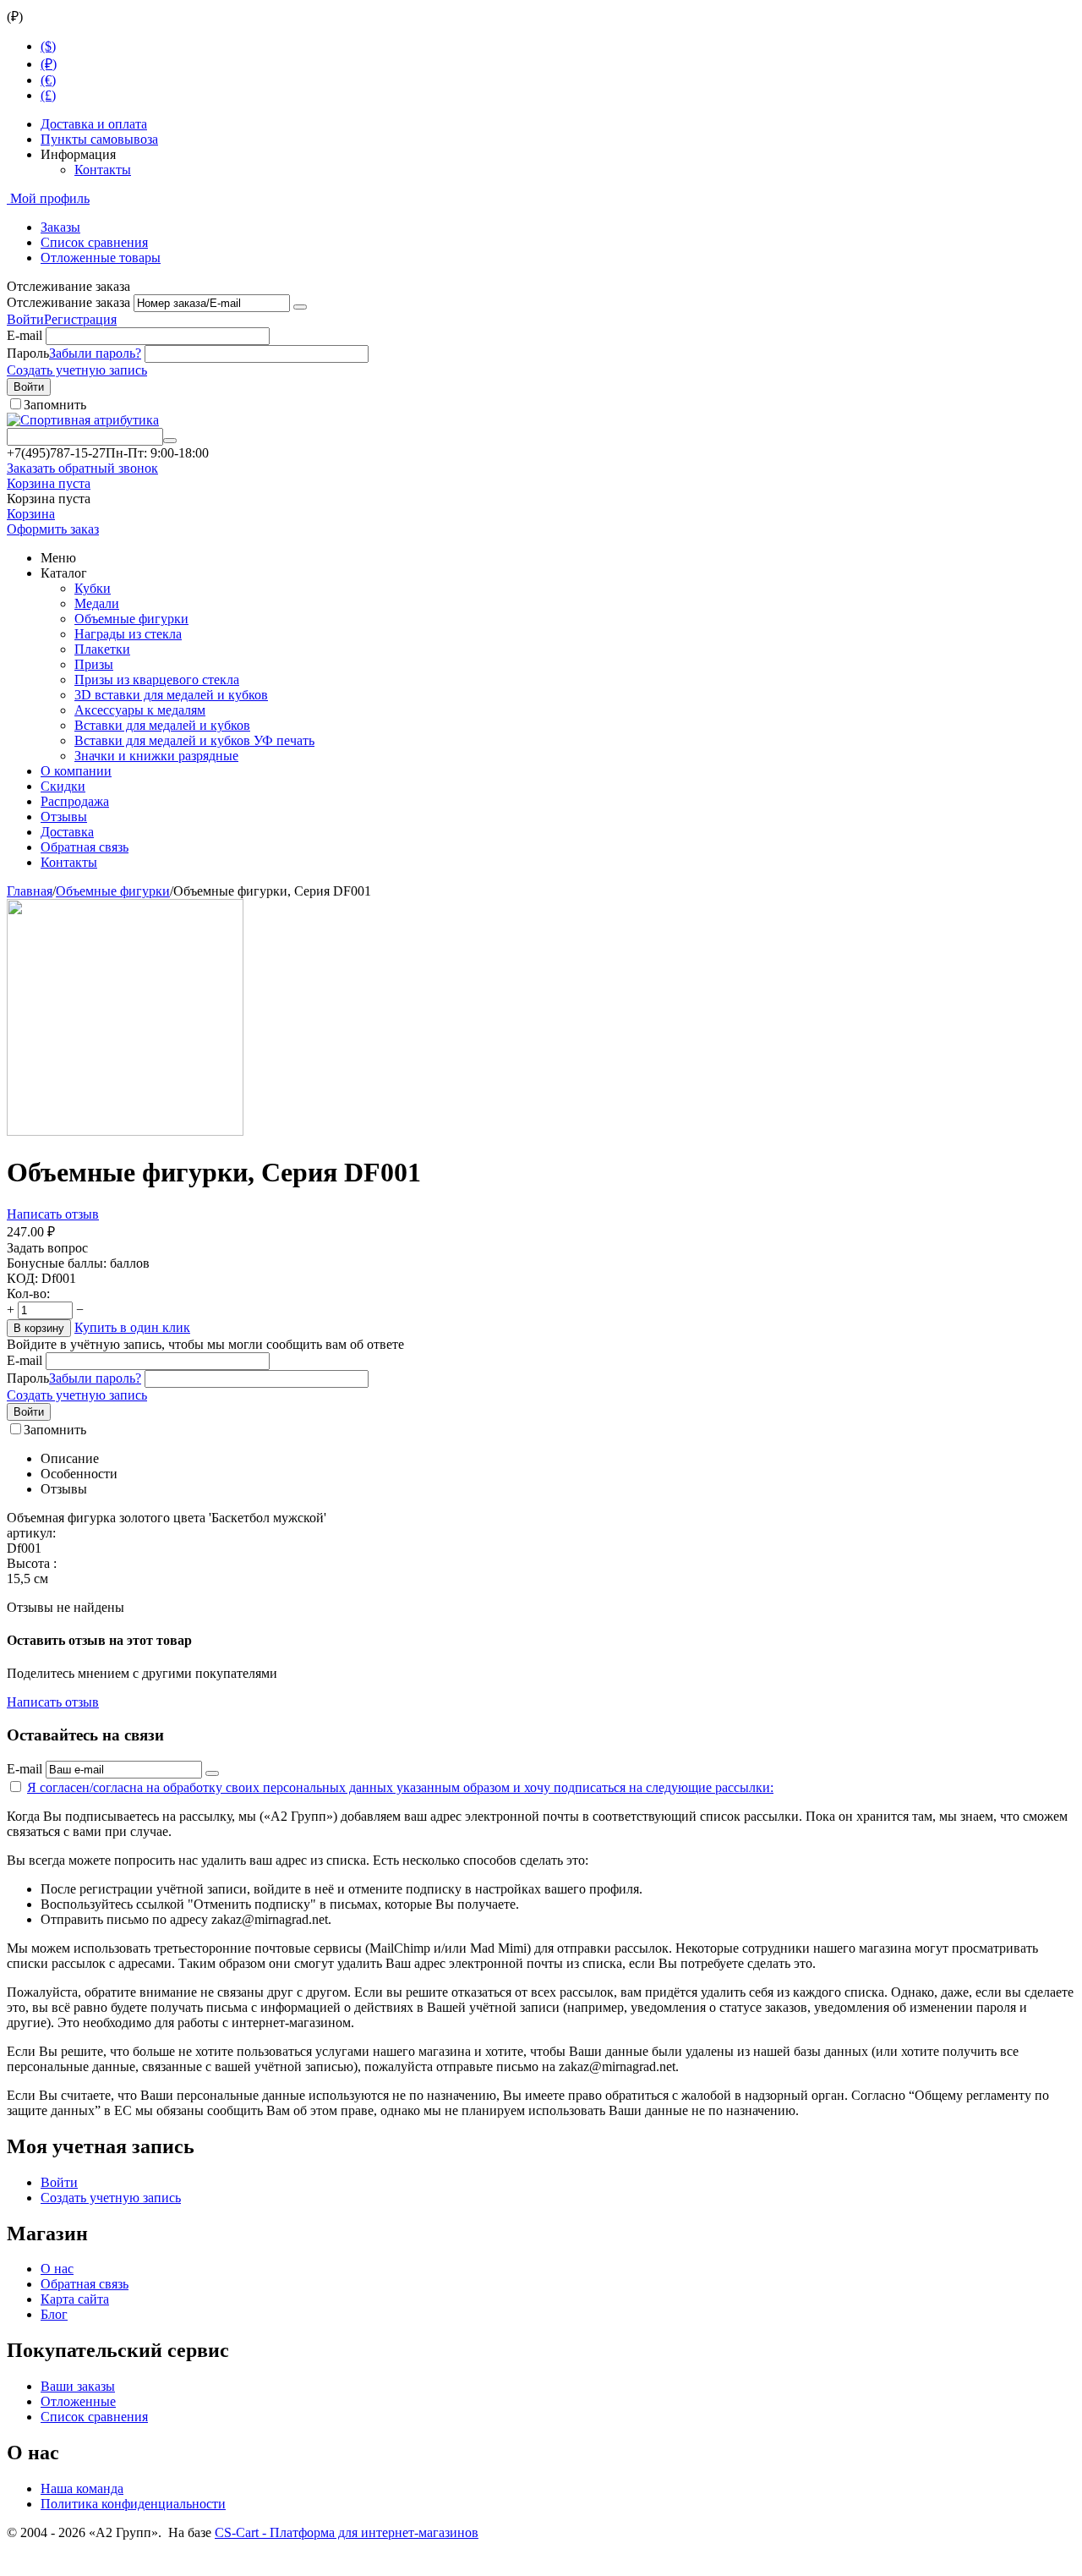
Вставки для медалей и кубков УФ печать (194, 740)
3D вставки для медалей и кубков (171, 695)
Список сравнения (94, 242)
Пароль (28, 353)
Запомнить (55, 405)
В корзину (39, 1328)
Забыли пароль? (95, 353)
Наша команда (82, 2488)
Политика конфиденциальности (133, 2504)
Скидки (63, 786)
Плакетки (102, 649)
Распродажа (75, 801)
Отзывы (64, 817)
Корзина (31, 514)
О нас (57, 2269)
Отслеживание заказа (68, 302)
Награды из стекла (128, 634)
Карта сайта (75, 2299)
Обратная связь (85, 847)
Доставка (67, 832)
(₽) (49, 64)
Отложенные (78, 2401)
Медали (97, 603)
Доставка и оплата (94, 124)
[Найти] (170, 441)
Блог (54, 2314)
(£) (48, 95)
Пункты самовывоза (99, 139)
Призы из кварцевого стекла (157, 680)
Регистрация (80, 319)
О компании (76, 771)
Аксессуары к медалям (140, 710)
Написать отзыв (53, 1214)
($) (48, 46)
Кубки (93, 588)
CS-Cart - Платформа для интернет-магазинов (347, 2532)
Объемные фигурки (131, 619)
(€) (48, 80)
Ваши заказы (78, 2386)
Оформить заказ (53, 529)
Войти (25, 319)
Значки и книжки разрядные (156, 756)
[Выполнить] (300, 307)
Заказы (60, 227)
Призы (94, 664)
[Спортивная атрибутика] (83, 420)
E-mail (25, 335)
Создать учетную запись (77, 370)
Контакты (103, 170)
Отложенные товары (101, 258)
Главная (30, 891)
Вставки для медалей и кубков (162, 725)
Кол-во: (28, 1293)
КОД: (22, 1278)
